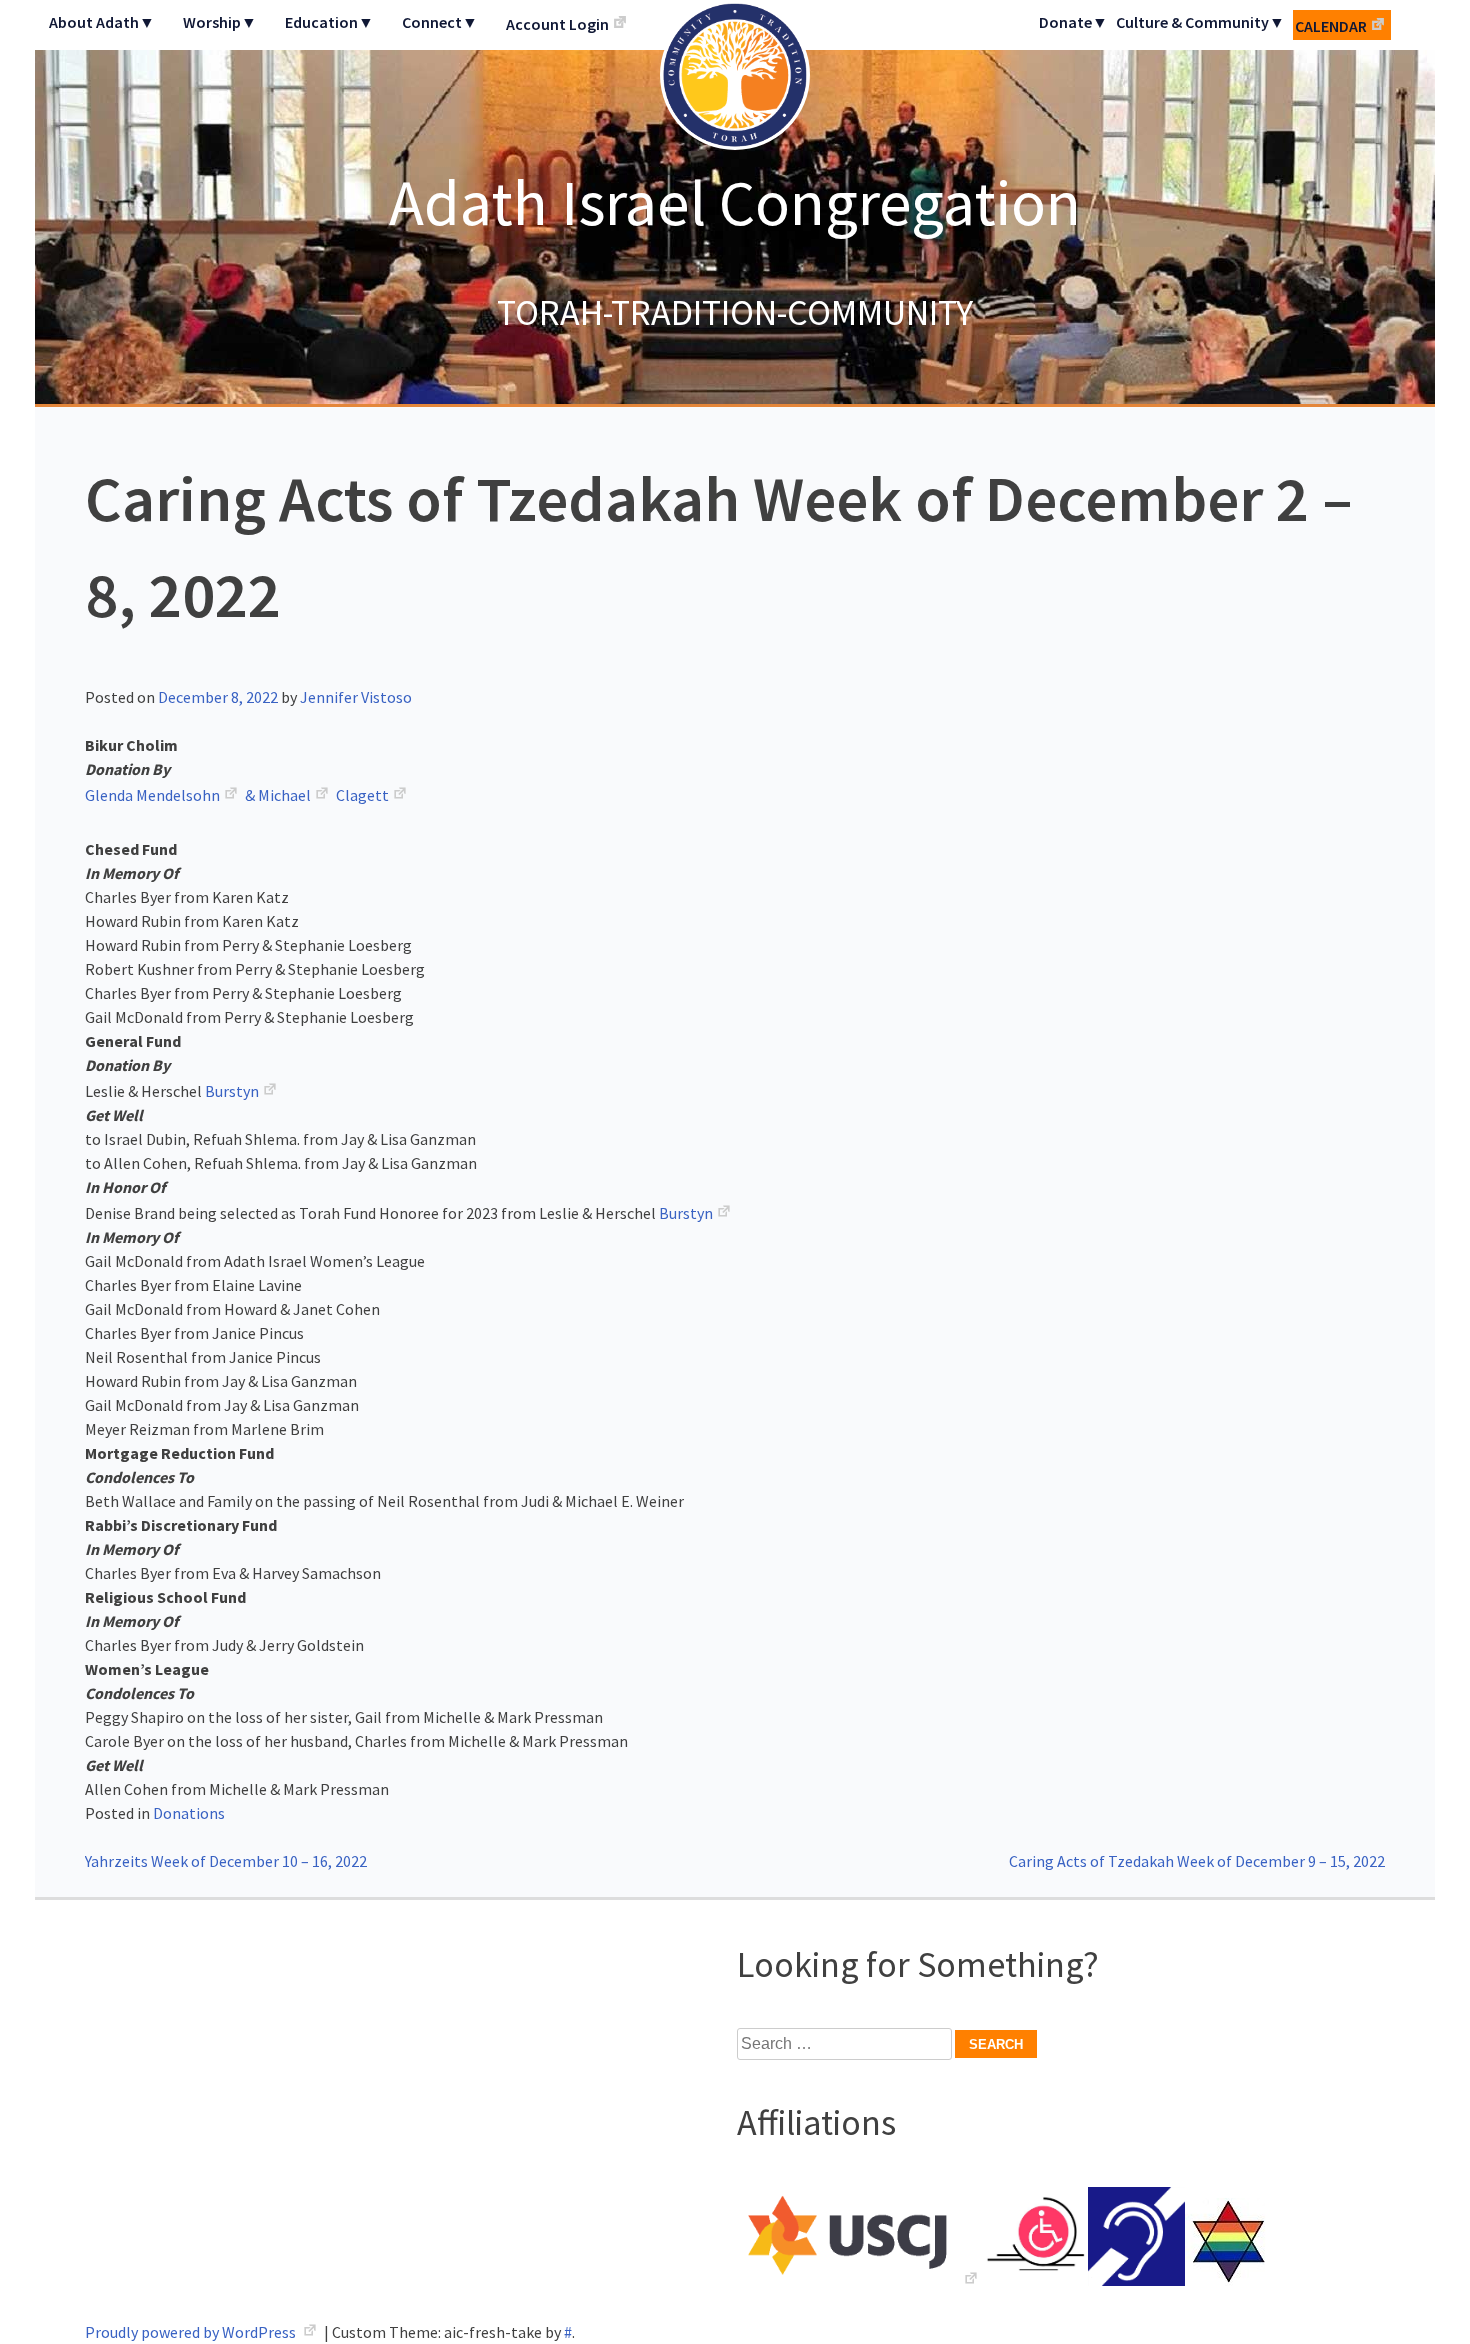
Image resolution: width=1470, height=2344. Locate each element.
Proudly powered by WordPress (192, 2332)
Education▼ (329, 22)
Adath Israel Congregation (735, 202)
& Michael (278, 795)
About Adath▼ (102, 22)
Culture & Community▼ (1200, 22)
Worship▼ (220, 22)
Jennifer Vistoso (356, 697)
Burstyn (232, 1091)
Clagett (362, 795)
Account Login (557, 24)
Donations (189, 1813)
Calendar (1331, 26)
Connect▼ (440, 22)
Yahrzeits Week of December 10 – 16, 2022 (226, 1861)
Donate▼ (1073, 22)
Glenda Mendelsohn (152, 795)
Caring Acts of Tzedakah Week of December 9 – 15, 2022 (1197, 1861)
